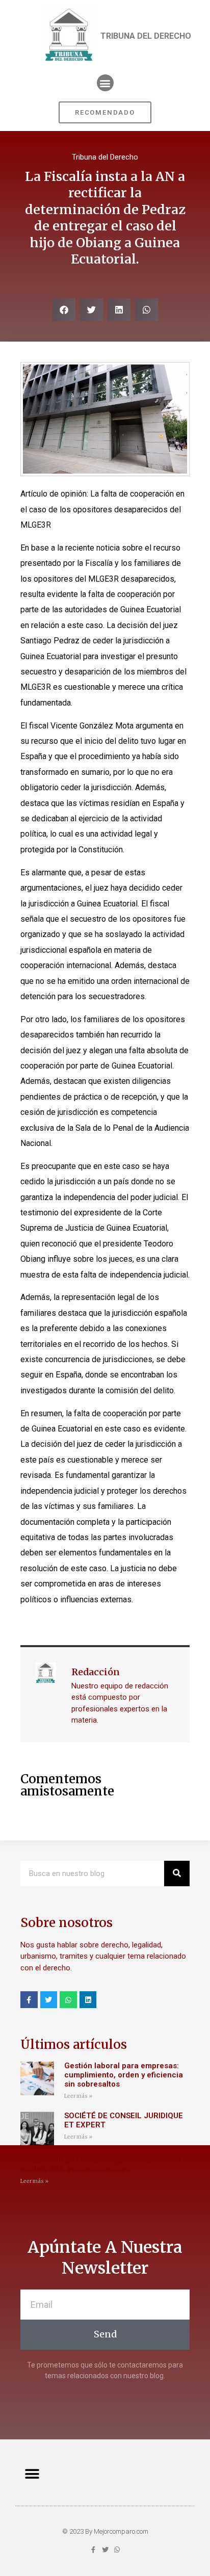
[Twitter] (49, 2000)
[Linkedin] (88, 2000)
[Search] (177, 1874)
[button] (105, 83)
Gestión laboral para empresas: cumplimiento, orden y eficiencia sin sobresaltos (124, 2075)
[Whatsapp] (68, 2000)
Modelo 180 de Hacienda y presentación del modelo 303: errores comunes (101, 2165)
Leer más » (78, 2096)
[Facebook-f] (29, 2000)
